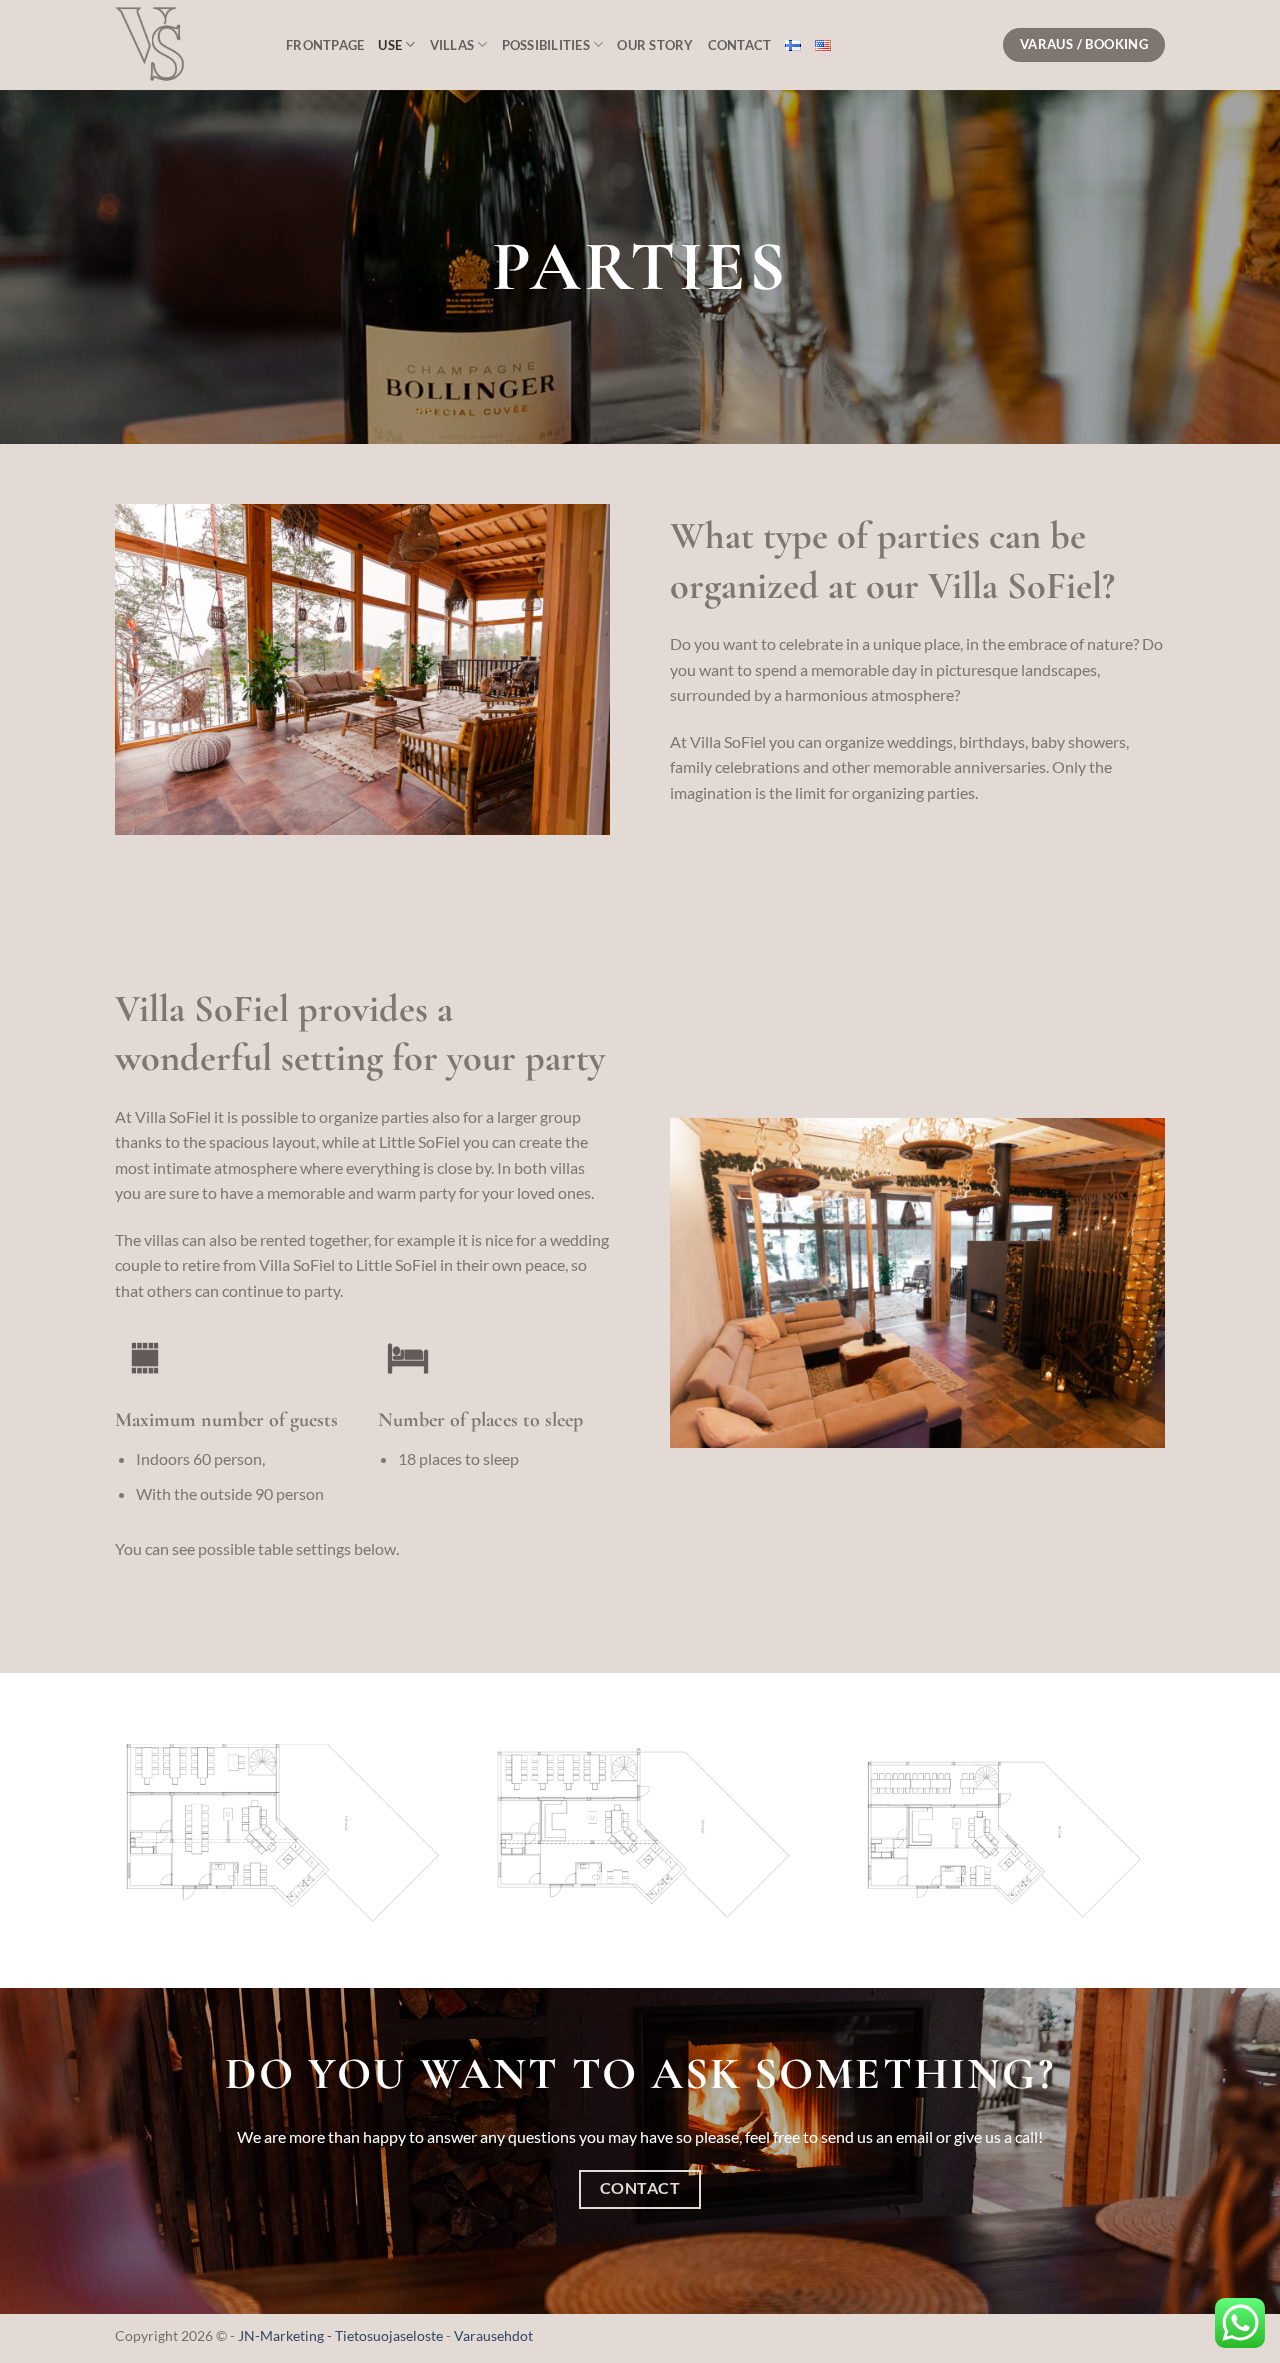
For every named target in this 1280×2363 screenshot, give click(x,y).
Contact (740, 45)
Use (390, 45)
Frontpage (325, 45)
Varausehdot (493, 2335)
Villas (452, 45)
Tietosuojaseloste (390, 2335)
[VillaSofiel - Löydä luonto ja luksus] (185, 45)
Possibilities (546, 45)
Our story (655, 45)
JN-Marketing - (286, 2335)
